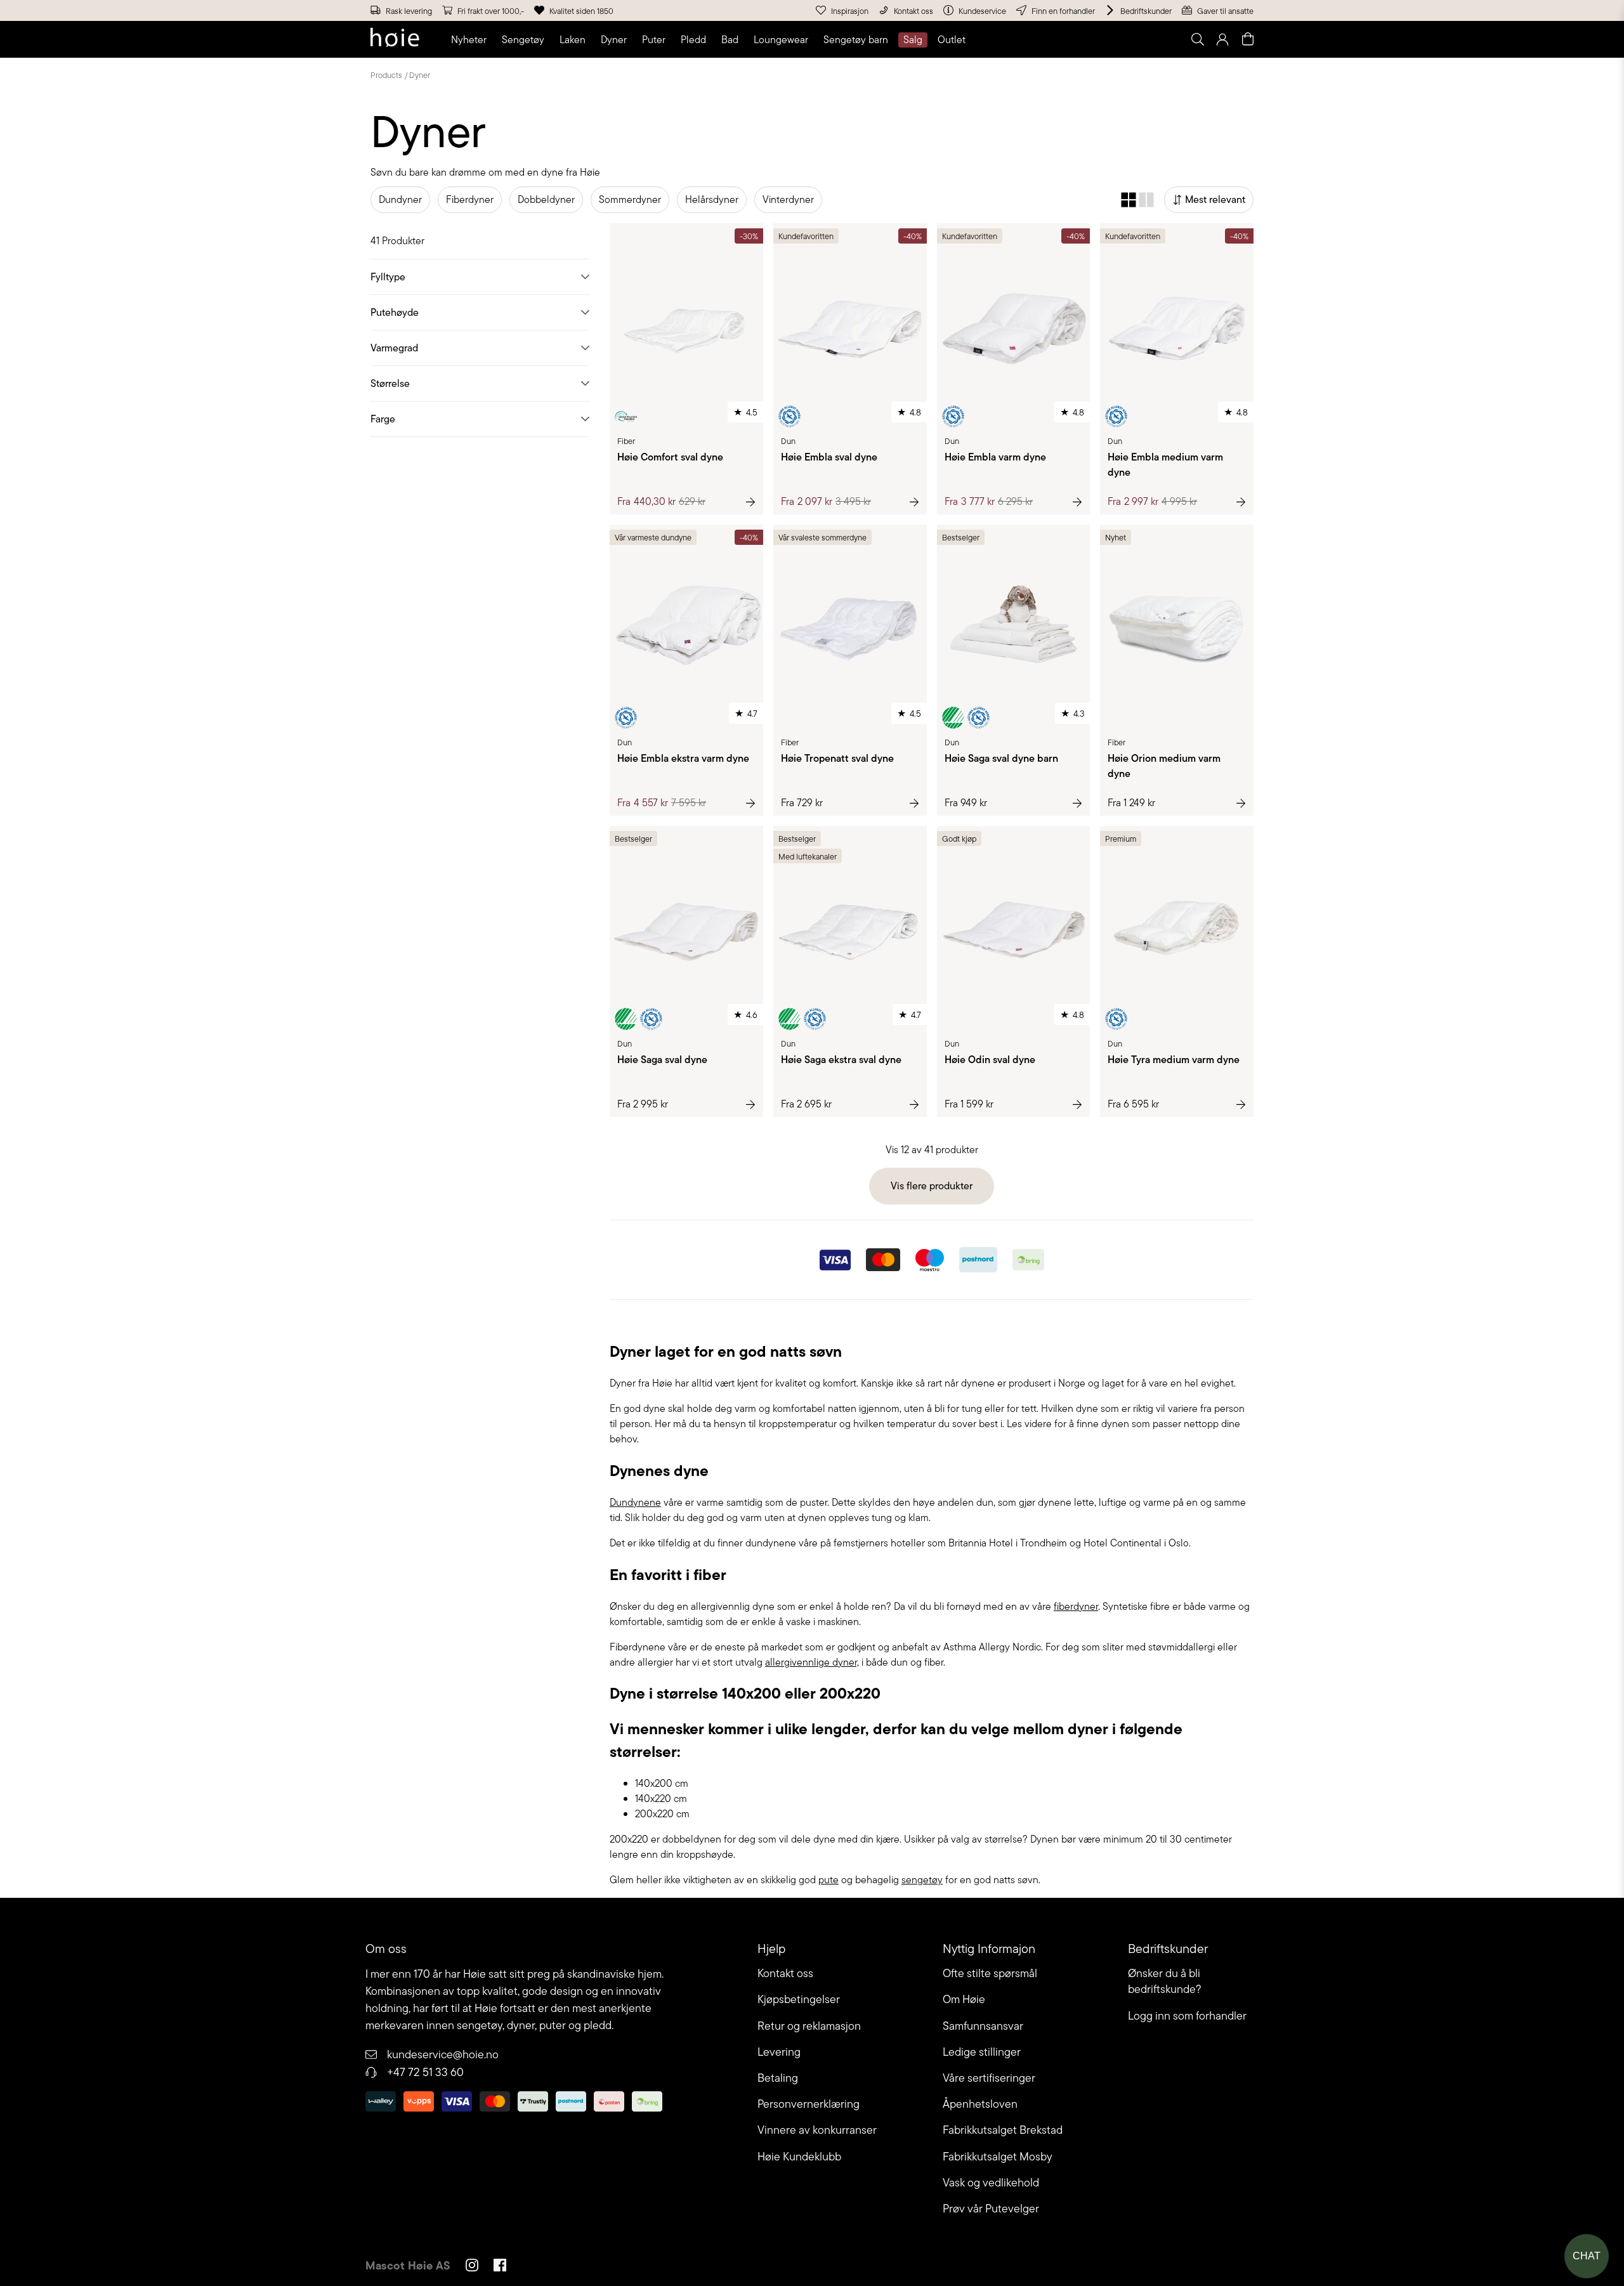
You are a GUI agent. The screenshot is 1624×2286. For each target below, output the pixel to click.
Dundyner (400, 199)
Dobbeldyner (546, 199)
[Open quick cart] (1248, 39)
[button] (471, 40)
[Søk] (1038, 39)
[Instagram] (472, 2267)
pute (828, 1880)
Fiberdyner (470, 199)
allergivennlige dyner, (812, 1662)
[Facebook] (500, 2267)
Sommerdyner (630, 199)
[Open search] (1197, 39)
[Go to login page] (1222, 39)
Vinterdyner (788, 199)
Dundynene (635, 1502)
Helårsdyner (712, 199)
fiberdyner (1076, 1606)
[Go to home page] (395, 39)
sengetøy (922, 1880)
